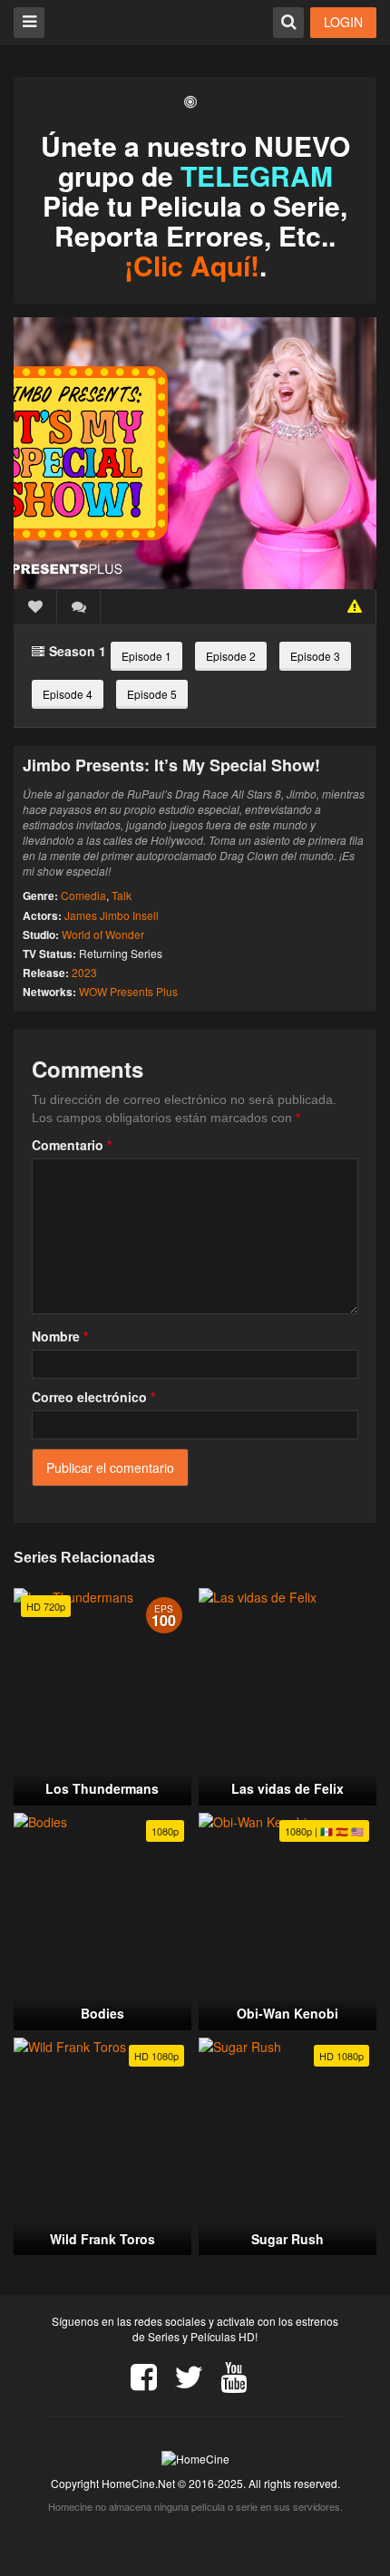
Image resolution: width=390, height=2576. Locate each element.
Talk (122, 895)
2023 (84, 972)
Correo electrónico (93, 1397)
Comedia (83, 895)
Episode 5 (152, 694)
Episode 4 (68, 694)
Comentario (72, 1145)
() (79, 606)
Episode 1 (146, 656)
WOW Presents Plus (128, 991)
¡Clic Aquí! (192, 265)
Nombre (60, 1336)
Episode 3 (315, 656)
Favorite (35, 606)
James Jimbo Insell (112, 915)
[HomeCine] (110, 21)
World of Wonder (103, 934)
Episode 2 (231, 656)
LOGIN (343, 22)
